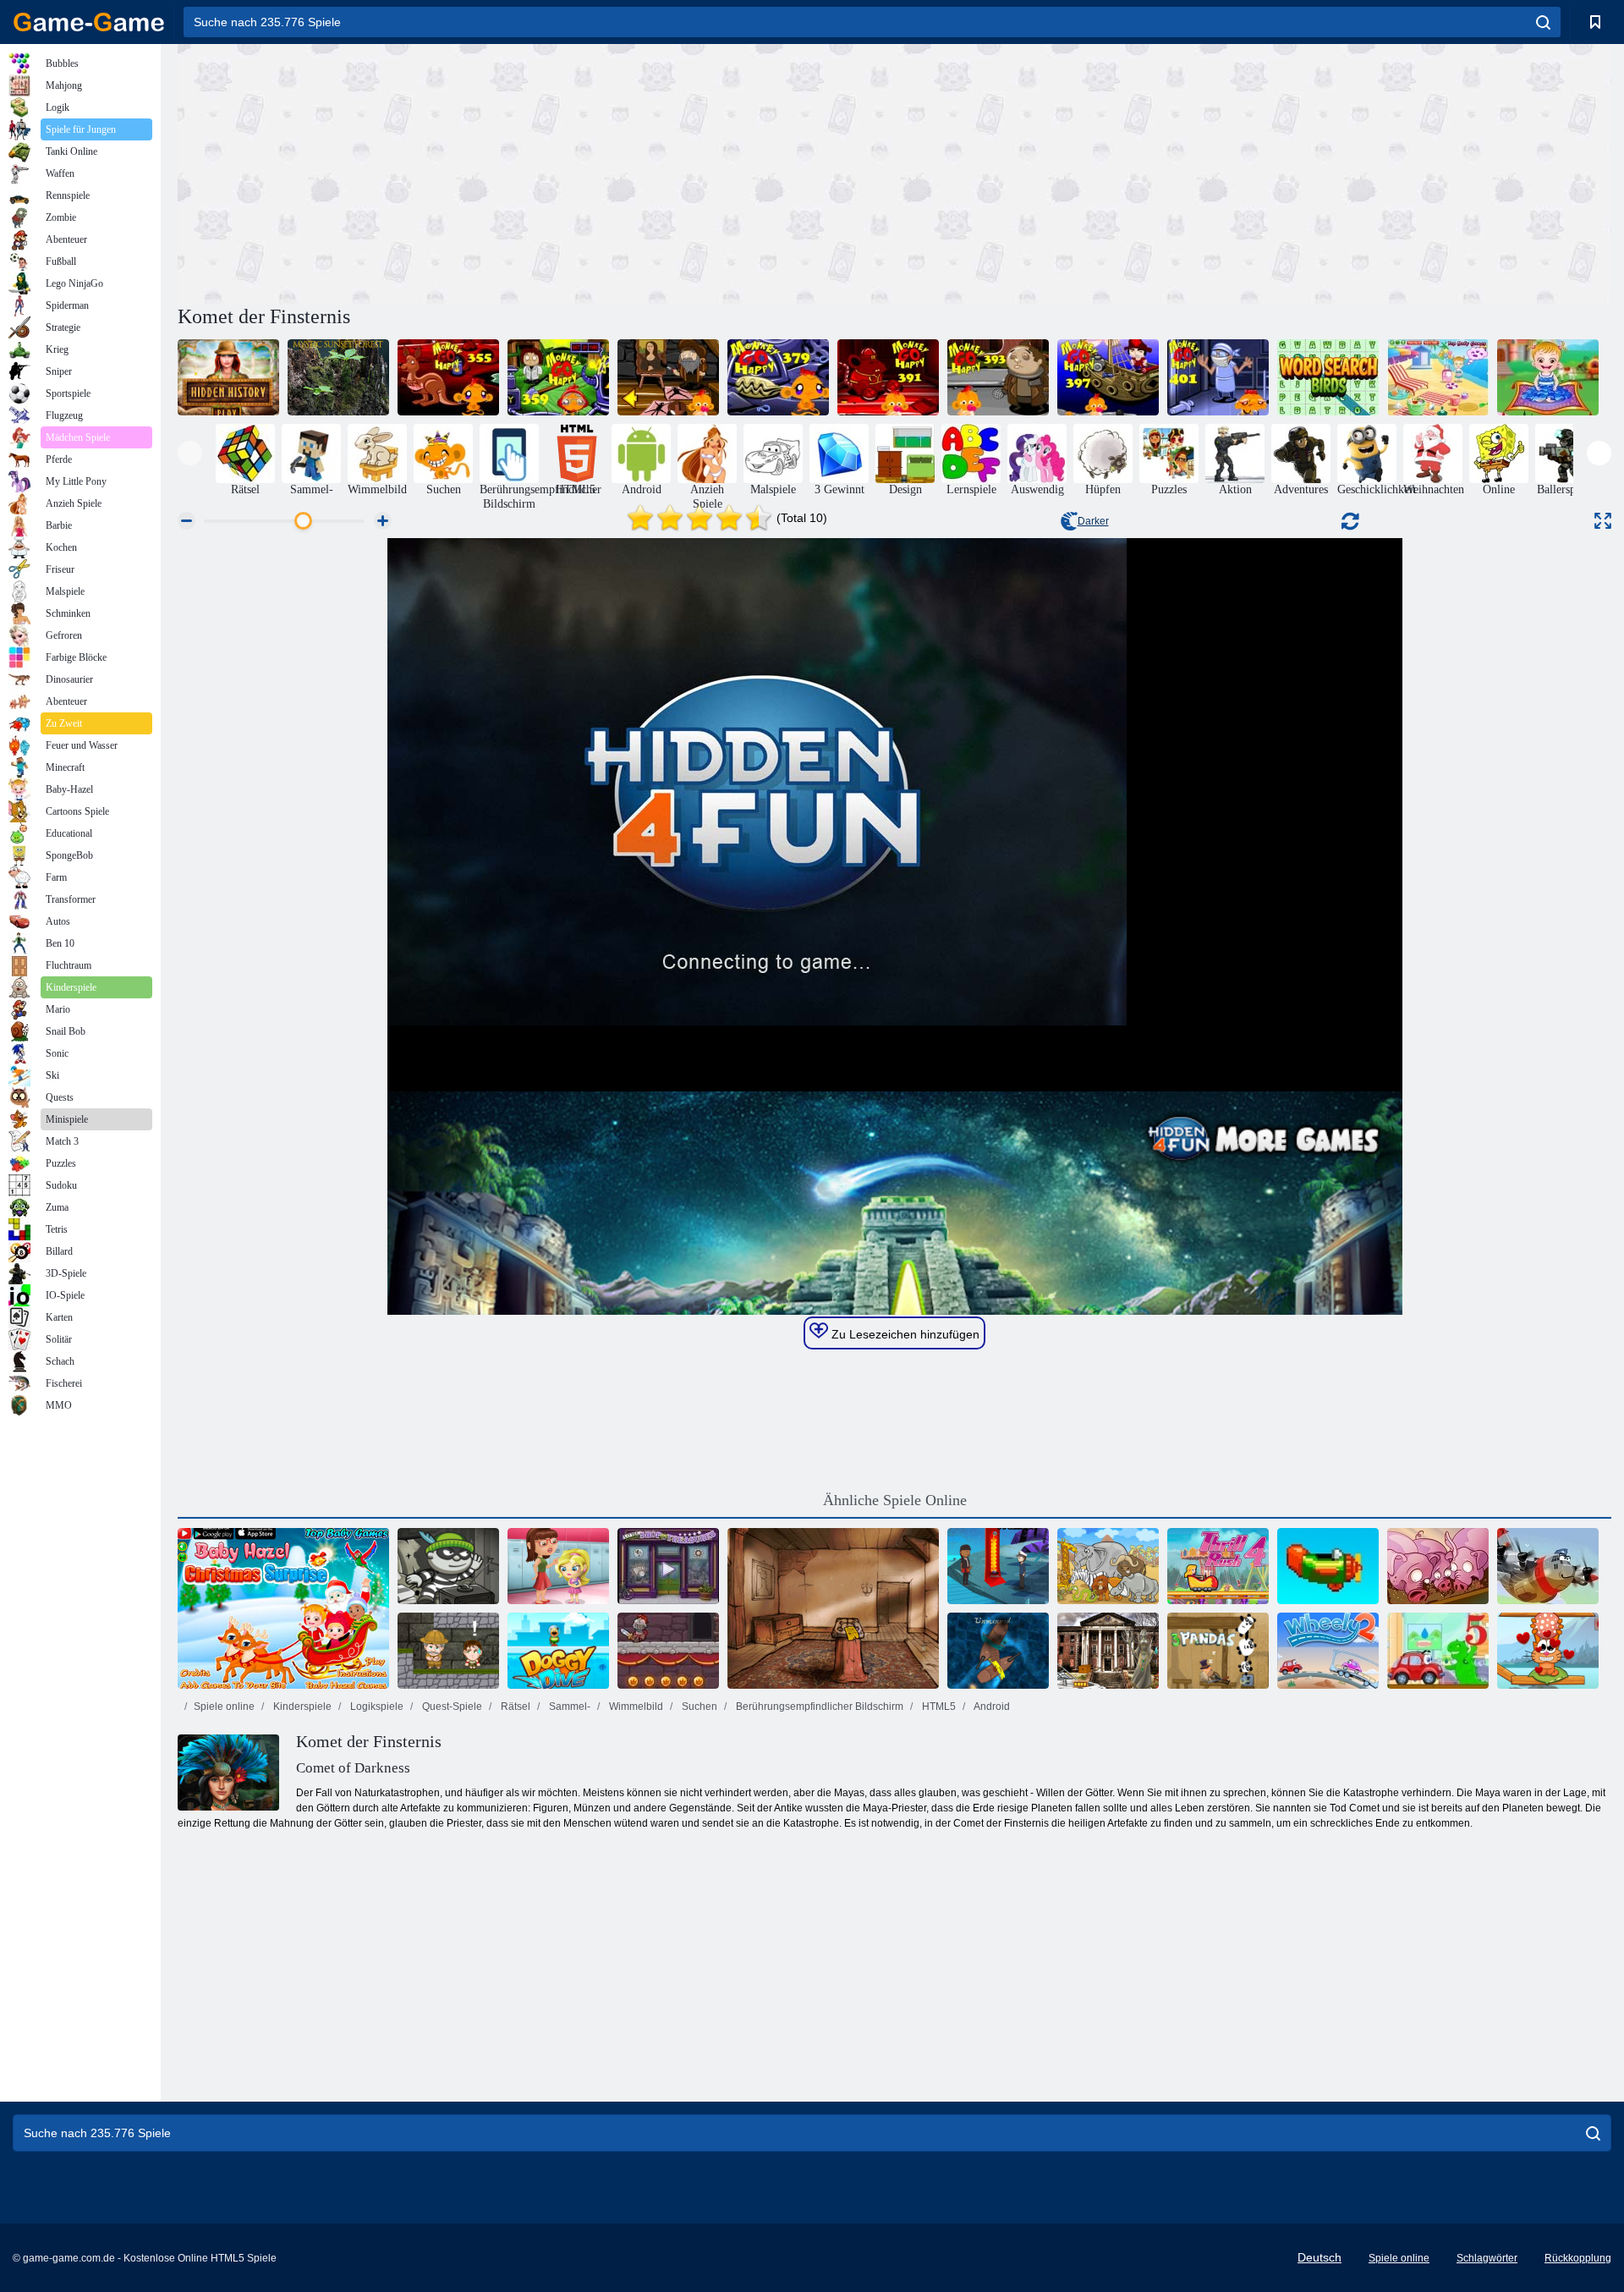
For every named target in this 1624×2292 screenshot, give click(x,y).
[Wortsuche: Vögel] (1328, 377)
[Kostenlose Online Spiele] (89, 22)
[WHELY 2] (1328, 1651)
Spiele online (224, 1707)
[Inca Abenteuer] (448, 1651)
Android (991, 1707)
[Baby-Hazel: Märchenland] (1548, 377)
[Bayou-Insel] (998, 1566)
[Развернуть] (1603, 521)
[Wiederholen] (1328, 1566)
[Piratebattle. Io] (998, 1651)
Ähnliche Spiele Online (895, 1500)
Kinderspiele (301, 1707)
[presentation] (190, 453)
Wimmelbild (635, 1707)
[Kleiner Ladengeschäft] (668, 1566)
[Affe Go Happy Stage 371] (668, 377)
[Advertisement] (536, 172)
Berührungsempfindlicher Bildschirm (818, 1707)
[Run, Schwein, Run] (1438, 1566)
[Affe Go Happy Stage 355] (448, 377)
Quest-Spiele (451, 1707)
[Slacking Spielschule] (558, 1566)
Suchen (698, 1707)
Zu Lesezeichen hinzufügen (904, 1334)
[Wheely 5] (1438, 1651)
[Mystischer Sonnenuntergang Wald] (338, 377)
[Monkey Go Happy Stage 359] (558, 377)
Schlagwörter (1487, 2258)
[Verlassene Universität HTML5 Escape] (1108, 1651)
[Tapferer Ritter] (668, 1651)
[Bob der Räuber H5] (448, 1566)
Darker (1093, 521)
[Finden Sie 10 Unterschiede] (1108, 1566)
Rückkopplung (1578, 2258)
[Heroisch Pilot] (1548, 1566)
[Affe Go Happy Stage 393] (998, 377)
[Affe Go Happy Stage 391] (888, 377)
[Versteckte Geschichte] (228, 377)
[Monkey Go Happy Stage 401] (1218, 377)
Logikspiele (376, 1707)
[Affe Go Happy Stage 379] (778, 377)
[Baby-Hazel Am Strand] (1438, 377)
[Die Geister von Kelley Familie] (833, 1608)
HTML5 (938, 1707)
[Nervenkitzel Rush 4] (1218, 1566)
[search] (1543, 22)
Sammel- (568, 1707)
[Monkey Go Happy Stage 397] (1108, 377)
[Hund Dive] (558, 1651)
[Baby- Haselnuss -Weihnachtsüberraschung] (283, 1608)
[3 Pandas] (1218, 1651)
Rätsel (514, 1707)
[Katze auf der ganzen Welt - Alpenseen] (1548, 1651)
